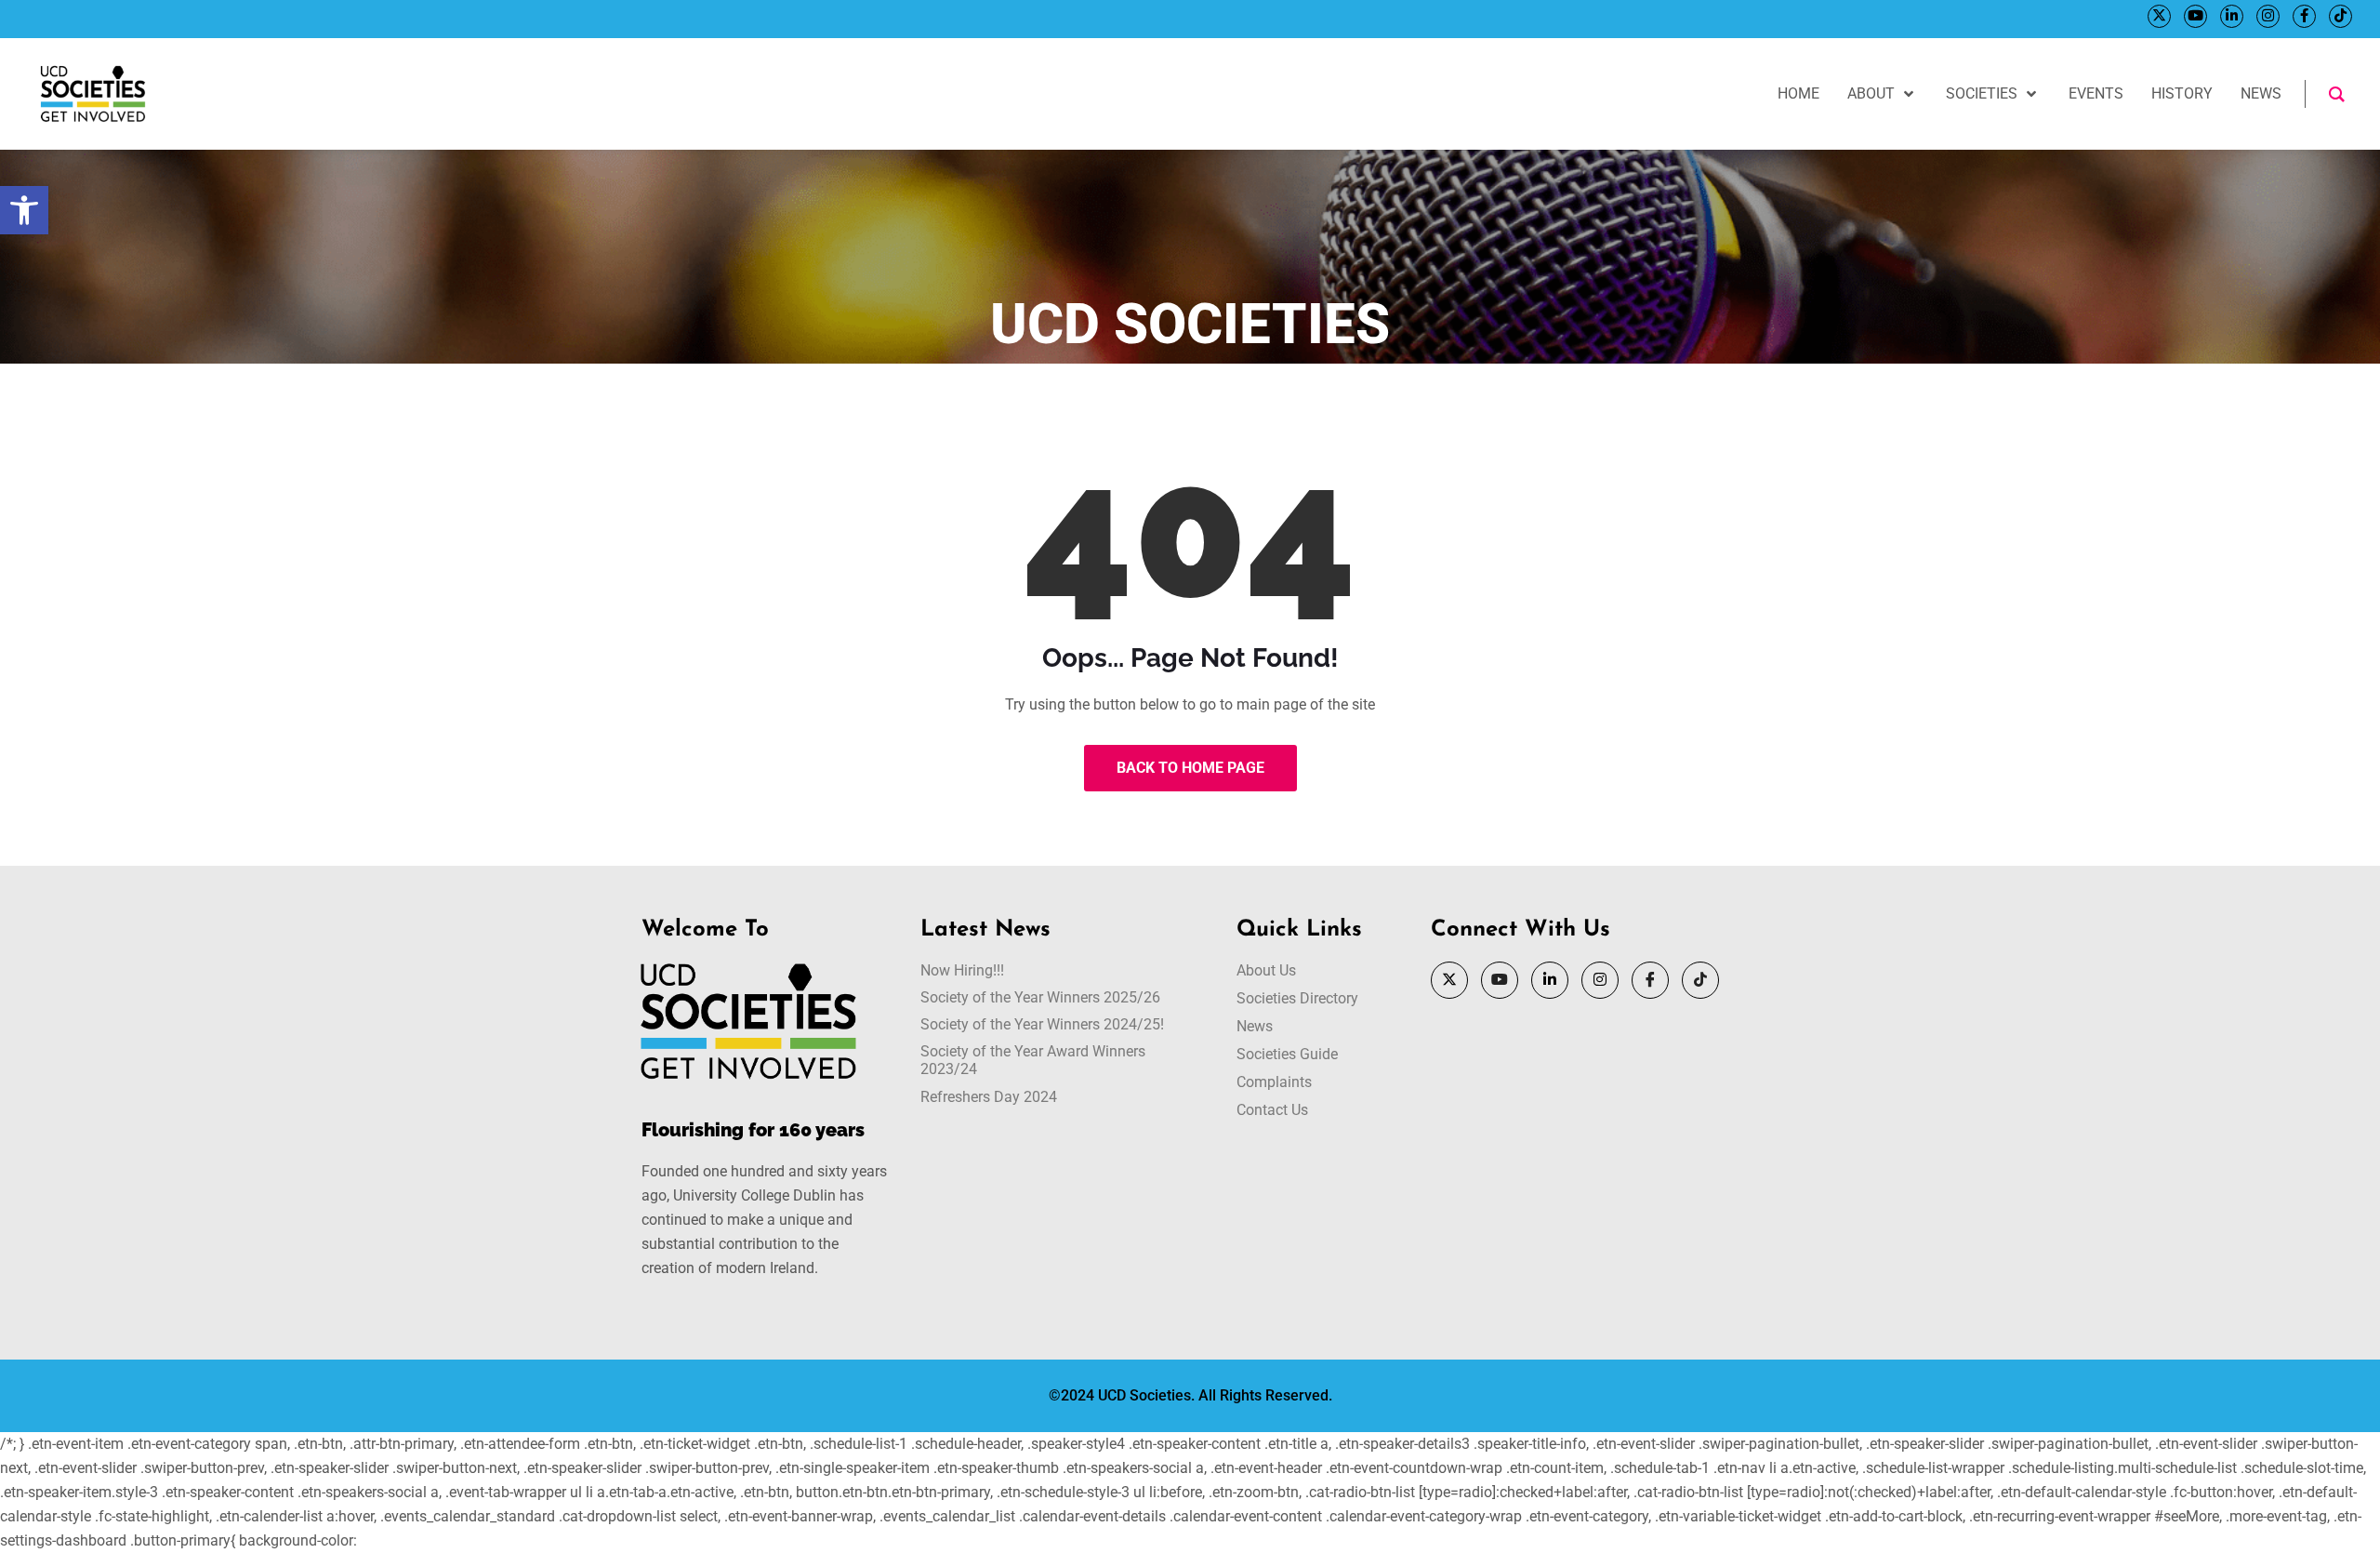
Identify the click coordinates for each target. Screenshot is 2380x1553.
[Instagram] (2268, 16)
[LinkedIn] (2232, 16)
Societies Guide (1287, 1054)
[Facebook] (2304, 16)
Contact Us (1272, 1110)
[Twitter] (2159, 16)
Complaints (1274, 1082)
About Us (1266, 970)
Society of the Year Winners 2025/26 (1040, 997)
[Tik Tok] (2340, 16)
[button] (24, 210)
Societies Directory (1297, 998)
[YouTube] (2195, 16)
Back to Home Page (1190, 768)
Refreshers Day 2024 (989, 1097)
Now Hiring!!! (962, 970)
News (1255, 1026)
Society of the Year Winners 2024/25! (1042, 1024)
